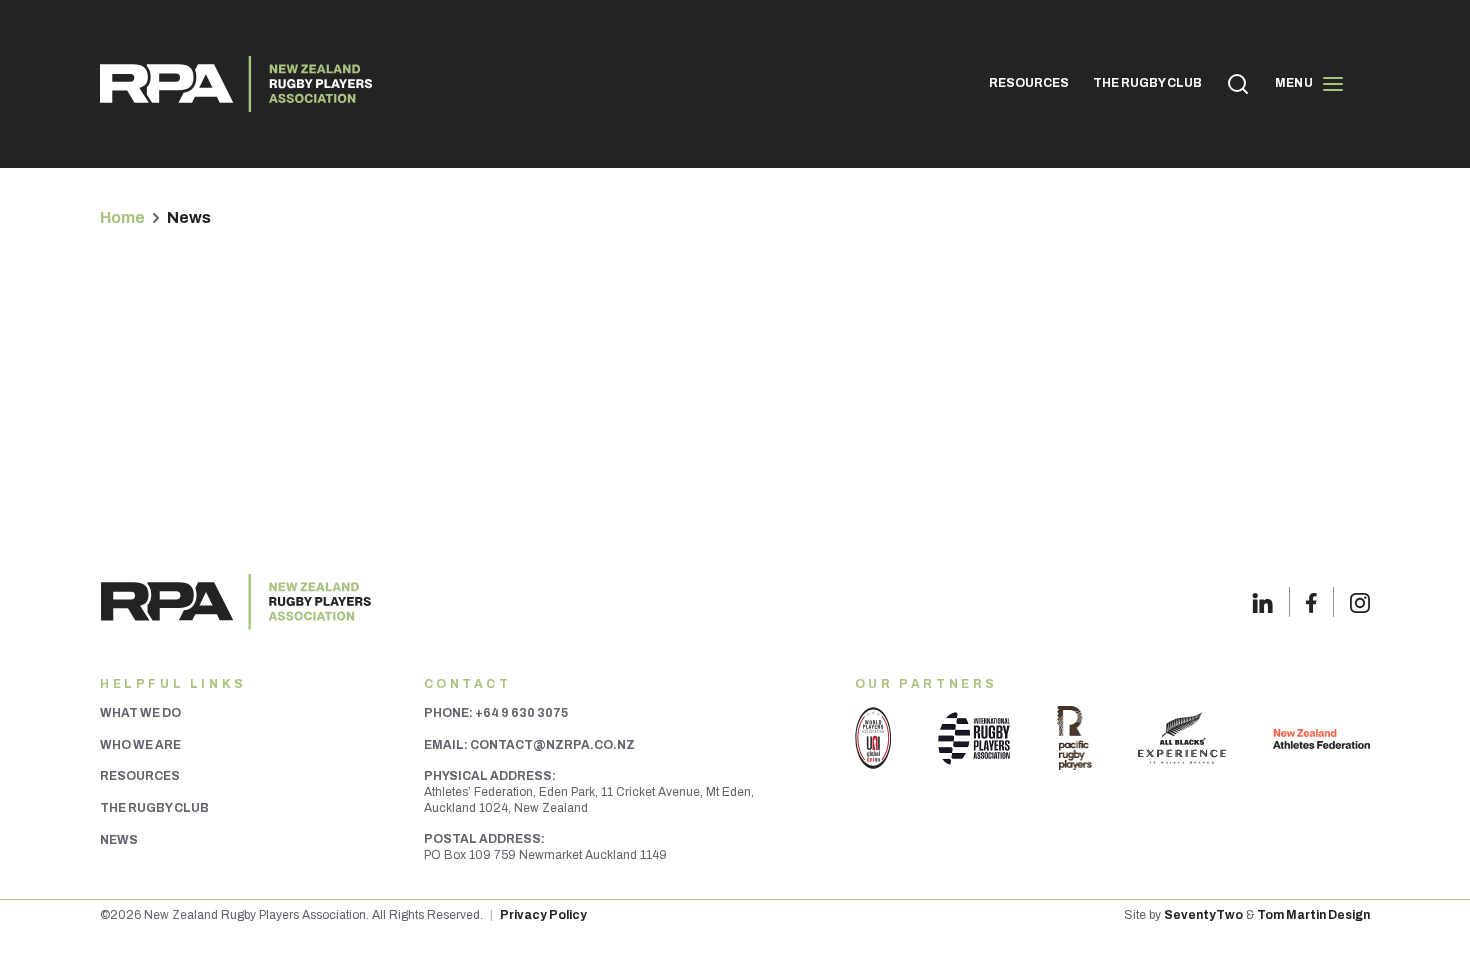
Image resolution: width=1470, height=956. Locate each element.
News (119, 840)
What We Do (140, 713)
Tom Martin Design (1313, 915)
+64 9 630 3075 (521, 713)
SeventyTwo (1203, 915)
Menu (1294, 83)
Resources (140, 776)
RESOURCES (1029, 83)
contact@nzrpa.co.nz (552, 745)
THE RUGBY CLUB (1147, 83)
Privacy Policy (543, 915)
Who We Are (140, 745)
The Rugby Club (154, 808)
